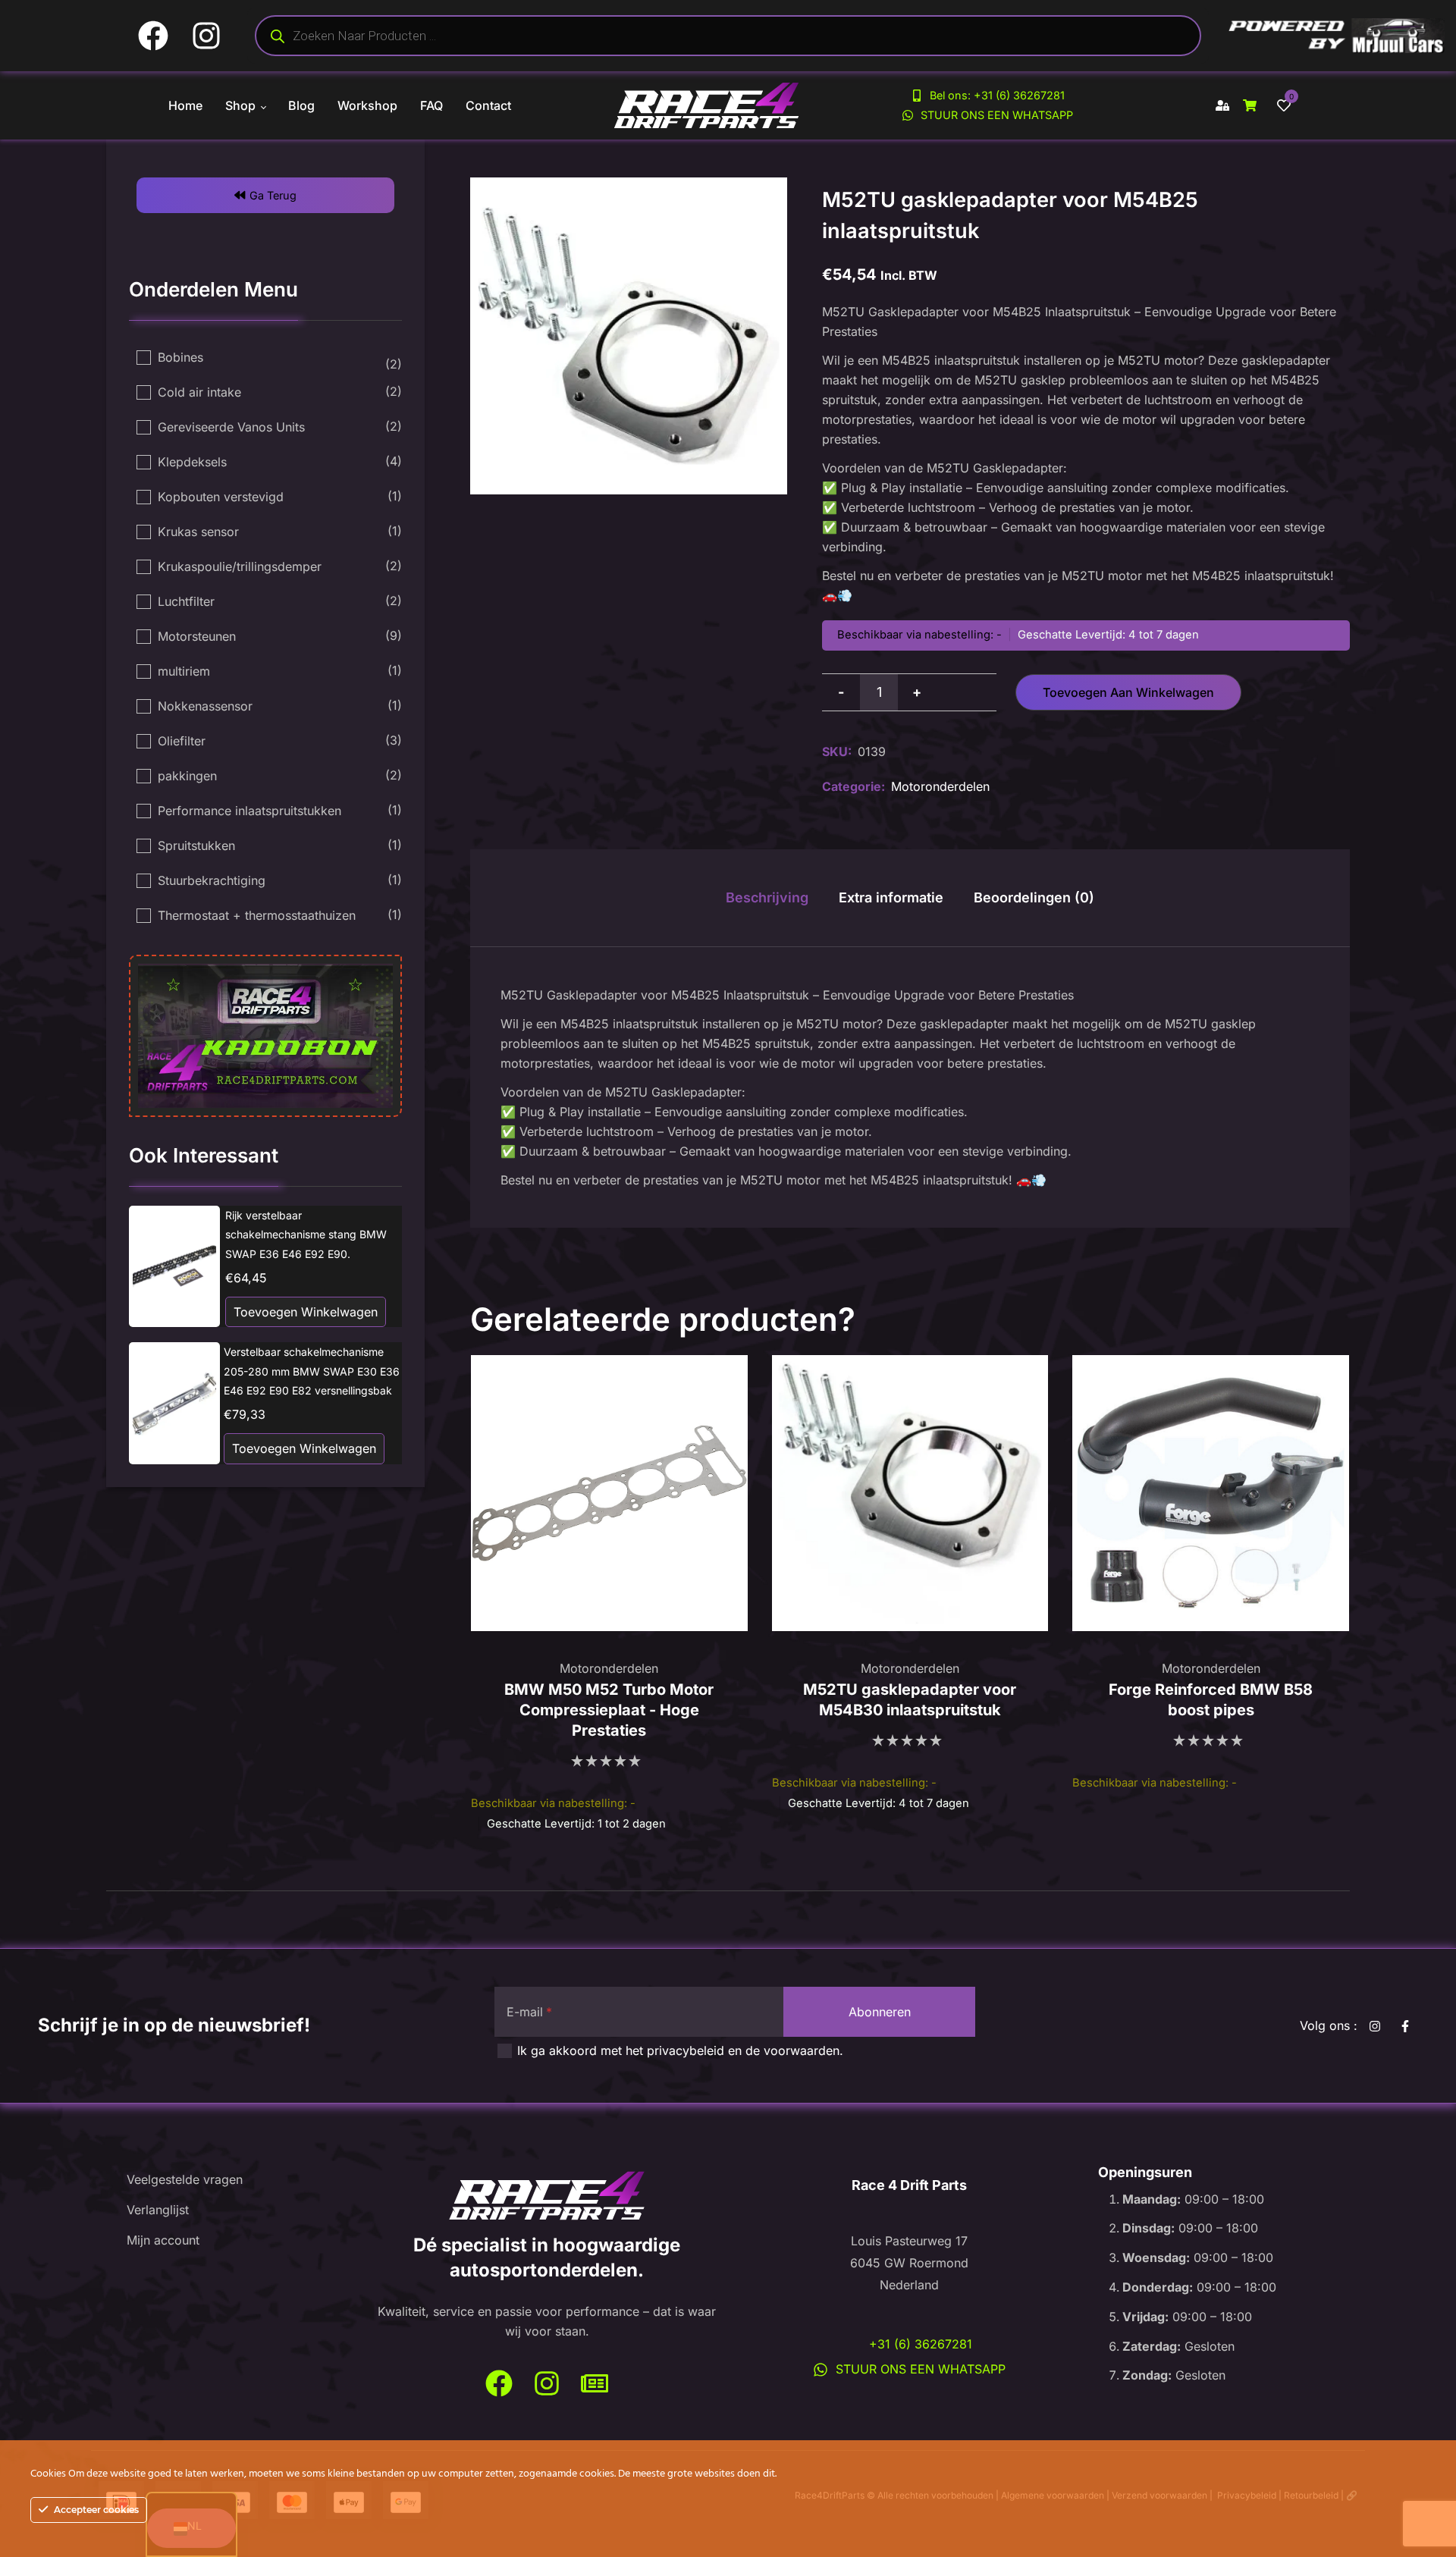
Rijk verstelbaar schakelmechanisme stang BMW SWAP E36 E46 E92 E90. (306, 1234)
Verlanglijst (158, 2210)
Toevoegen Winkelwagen (306, 1312)
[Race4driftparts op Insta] (1378, 2026)
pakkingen (187, 776)
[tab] (767, 898)
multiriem (184, 671)
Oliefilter (182, 741)
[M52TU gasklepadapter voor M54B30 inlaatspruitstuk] (910, 1493)
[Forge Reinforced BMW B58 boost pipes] (1211, 1493)
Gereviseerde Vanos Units (231, 427)
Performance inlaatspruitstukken (249, 811)
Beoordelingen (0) (1034, 897)
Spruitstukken (196, 846)
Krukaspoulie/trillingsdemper (240, 566)
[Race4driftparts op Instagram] (547, 2384)
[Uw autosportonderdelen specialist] (547, 2196)
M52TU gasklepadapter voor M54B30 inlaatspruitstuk (910, 1700)
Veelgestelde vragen (185, 2179)
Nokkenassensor (205, 706)
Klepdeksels (192, 462)
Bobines (180, 357)
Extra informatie (891, 897)
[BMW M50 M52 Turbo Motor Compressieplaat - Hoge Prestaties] (609, 1493)
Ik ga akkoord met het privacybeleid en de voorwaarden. (680, 2050)
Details (175, 1266)
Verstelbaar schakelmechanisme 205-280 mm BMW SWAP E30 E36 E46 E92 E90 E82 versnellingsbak (312, 1371)
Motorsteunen (197, 636)
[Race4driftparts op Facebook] (1409, 2026)
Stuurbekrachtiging (212, 880)
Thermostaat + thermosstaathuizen (257, 915)
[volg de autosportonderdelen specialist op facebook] (159, 36)
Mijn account (163, 2240)
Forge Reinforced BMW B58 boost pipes (1211, 1700)
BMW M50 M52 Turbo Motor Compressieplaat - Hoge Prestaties (609, 1710)
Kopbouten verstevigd (221, 497)
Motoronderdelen (940, 786)
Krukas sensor (198, 532)
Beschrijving (767, 897)
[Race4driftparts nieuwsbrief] (595, 2384)
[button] (265, 195)
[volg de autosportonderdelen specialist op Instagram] (212, 36)
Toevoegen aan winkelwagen (1128, 692)
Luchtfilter (186, 601)
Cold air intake (199, 392)
